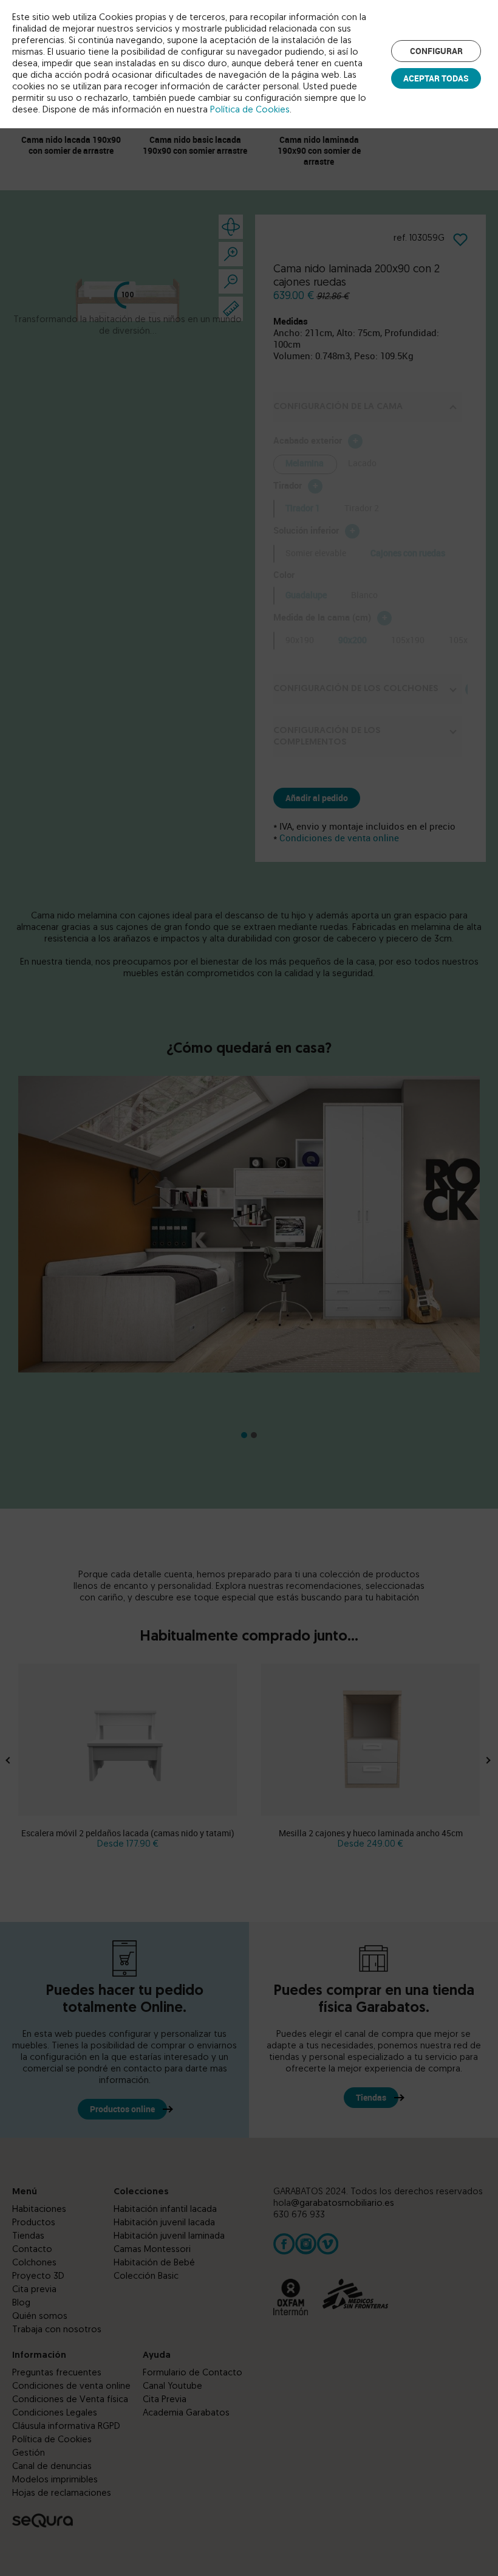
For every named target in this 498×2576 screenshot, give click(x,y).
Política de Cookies (250, 110)
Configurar (436, 51)
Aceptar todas (436, 78)
